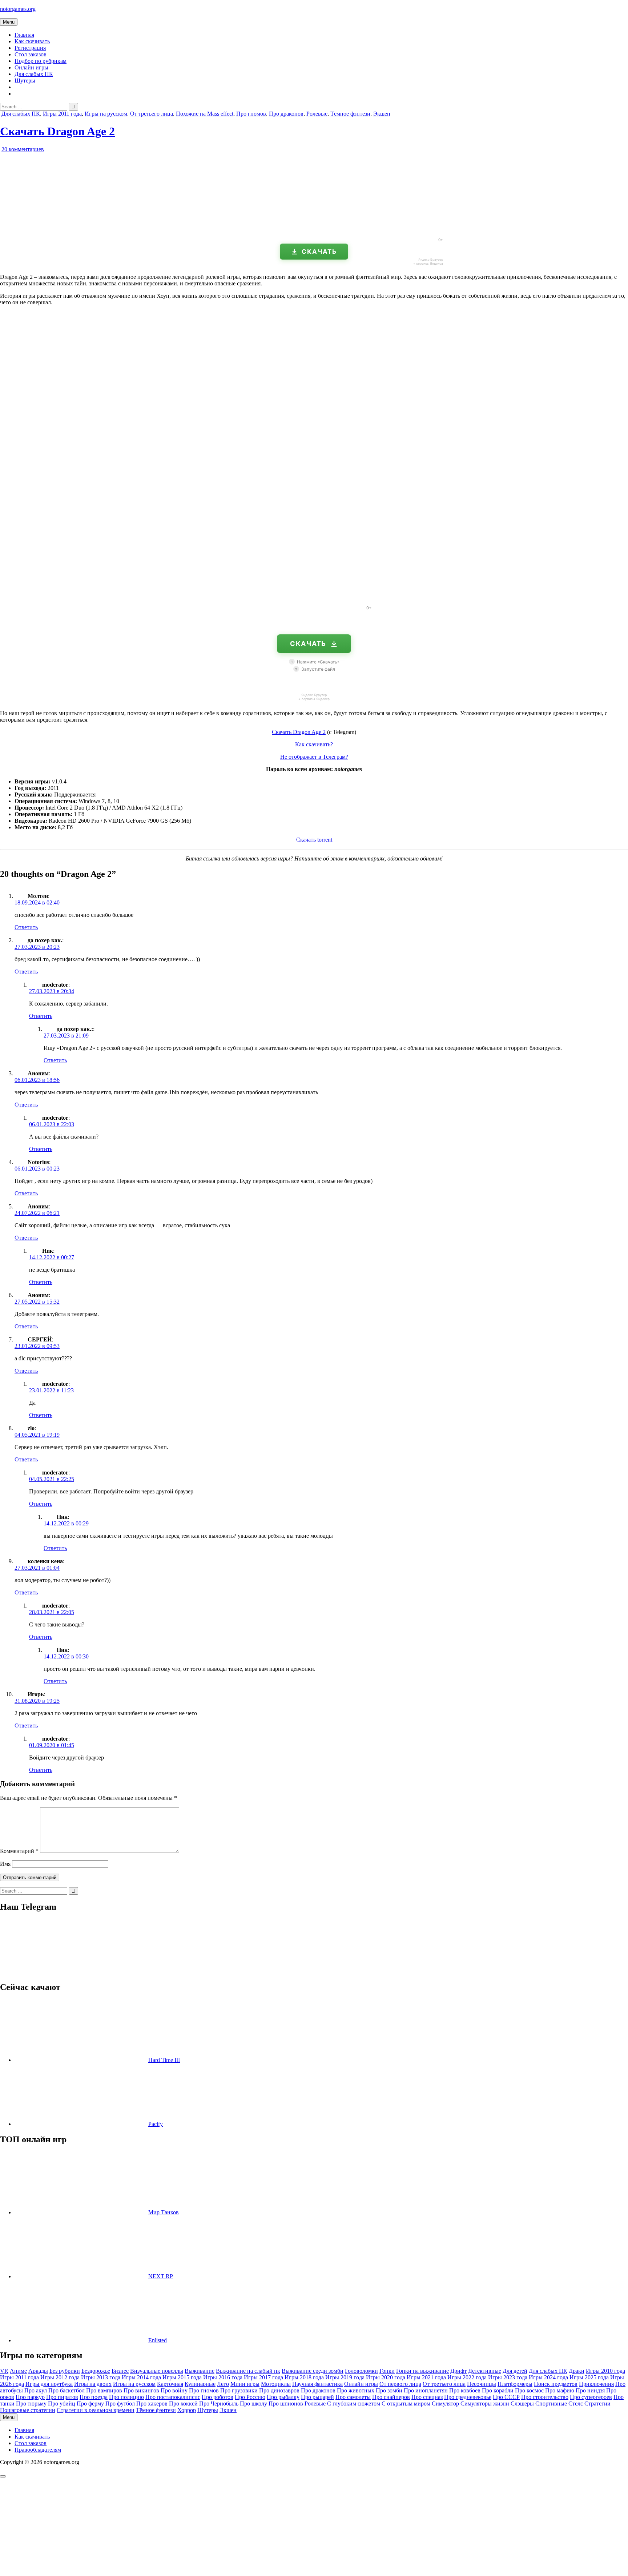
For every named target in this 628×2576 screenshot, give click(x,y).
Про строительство (545, 2397)
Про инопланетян (426, 2390)
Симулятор (445, 2404)
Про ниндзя (590, 2390)
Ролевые (317, 114)
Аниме (18, 2371)
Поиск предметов (556, 2384)
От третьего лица (152, 114)
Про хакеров (152, 2404)
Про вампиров (104, 2390)
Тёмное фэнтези (350, 114)
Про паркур (30, 2397)
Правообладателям (38, 2450)
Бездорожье (96, 2371)
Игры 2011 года (62, 114)
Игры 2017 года (263, 2377)
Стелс (576, 2404)
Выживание (200, 2371)
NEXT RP (161, 2276)
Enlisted (158, 2340)
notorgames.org (18, 9)
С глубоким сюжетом (354, 2404)
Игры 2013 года (101, 2377)
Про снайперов (391, 2397)
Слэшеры (522, 2404)
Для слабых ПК (34, 74)
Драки (577, 2371)
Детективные (485, 2371)
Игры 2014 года (141, 2377)
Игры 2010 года (605, 2371)
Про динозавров (279, 2390)
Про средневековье (468, 2397)
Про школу (253, 2404)
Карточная (170, 2384)
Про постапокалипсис (173, 2397)
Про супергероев (591, 2397)
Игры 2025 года (589, 2377)
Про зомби (389, 2390)
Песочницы (482, 2384)
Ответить (26, 927)
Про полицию (126, 2397)
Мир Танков (164, 2212)
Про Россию (250, 2397)
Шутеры (25, 81)
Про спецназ (427, 2397)
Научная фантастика (317, 2384)
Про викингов (141, 2390)
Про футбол (120, 2404)
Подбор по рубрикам (41, 61)
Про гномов (251, 114)
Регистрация (30, 48)
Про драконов (286, 114)
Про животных (356, 2390)
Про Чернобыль (219, 2404)
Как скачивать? (314, 744)
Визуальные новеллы (157, 2371)
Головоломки (361, 2371)
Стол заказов (31, 54)
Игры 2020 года (386, 2377)
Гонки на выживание (422, 2371)
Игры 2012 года (60, 2377)
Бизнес (120, 2371)
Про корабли (498, 2390)
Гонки (387, 2371)
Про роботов (218, 2397)
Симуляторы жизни (485, 2404)
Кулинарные (200, 2384)
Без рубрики (65, 2371)
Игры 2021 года (426, 2377)
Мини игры (245, 2384)
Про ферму (90, 2404)
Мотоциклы (276, 2384)
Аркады (38, 2371)
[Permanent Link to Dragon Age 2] (84, 229)
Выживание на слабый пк (248, 2371)
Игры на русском (106, 114)
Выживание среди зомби (313, 2371)
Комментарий (19, 1851)
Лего (223, 2384)
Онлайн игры (31, 67)
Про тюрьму (31, 2404)
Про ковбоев (465, 2390)
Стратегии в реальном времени (96, 2410)
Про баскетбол (67, 2390)
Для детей (515, 2371)
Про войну (174, 2390)
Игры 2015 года (182, 2377)
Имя (5, 1864)
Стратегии (597, 2404)
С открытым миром (406, 2404)
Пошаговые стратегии (28, 2410)
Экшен (382, 114)
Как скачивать (32, 41)
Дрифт (458, 2371)
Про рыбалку (283, 2397)
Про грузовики (239, 2390)
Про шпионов (286, 2404)
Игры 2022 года (467, 2377)
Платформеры (515, 2384)
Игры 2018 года (304, 2377)
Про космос (529, 2390)
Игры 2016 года (223, 2377)
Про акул (36, 2390)
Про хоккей (183, 2404)
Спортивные (551, 2404)
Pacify (156, 2124)
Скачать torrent (314, 840)
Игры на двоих (93, 2384)
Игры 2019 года (345, 2377)
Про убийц (62, 2404)
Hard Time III (164, 2060)
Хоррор (187, 2410)
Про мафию (560, 2390)
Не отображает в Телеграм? (314, 757)
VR (4, 2371)
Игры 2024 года (548, 2377)
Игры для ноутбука (49, 2384)
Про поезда (94, 2397)
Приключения (596, 2384)
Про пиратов (62, 2397)
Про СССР (506, 2397)
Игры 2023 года (508, 2377)
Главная (24, 35)
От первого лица (400, 2384)
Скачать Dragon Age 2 (57, 131)
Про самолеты (353, 2397)
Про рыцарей (317, 2397)
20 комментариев (23, 149)
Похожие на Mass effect (205, 114)
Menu (9, 22)
